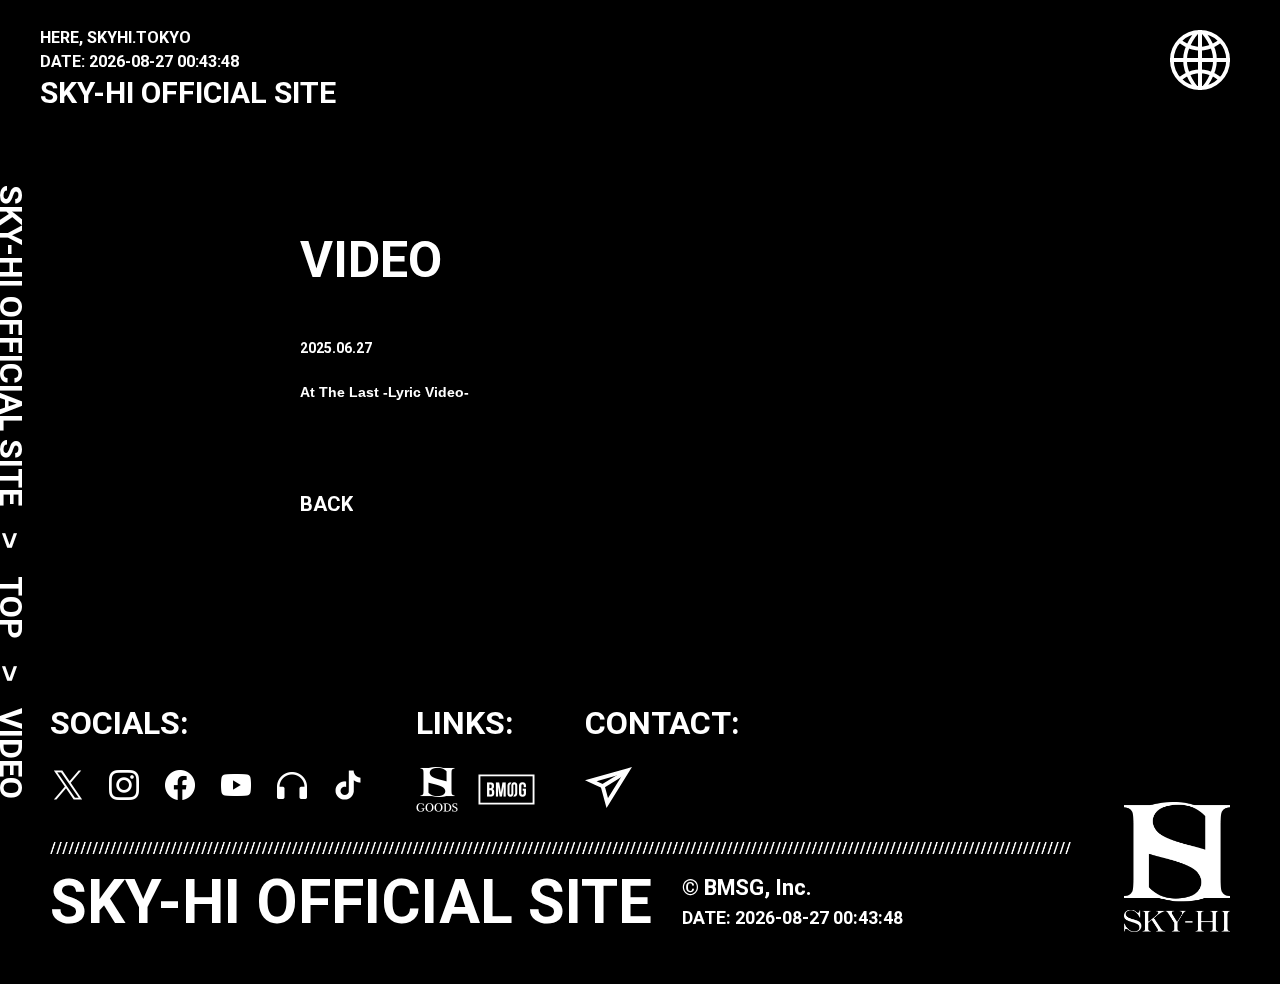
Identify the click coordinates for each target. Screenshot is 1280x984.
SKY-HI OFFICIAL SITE (188, 92)
